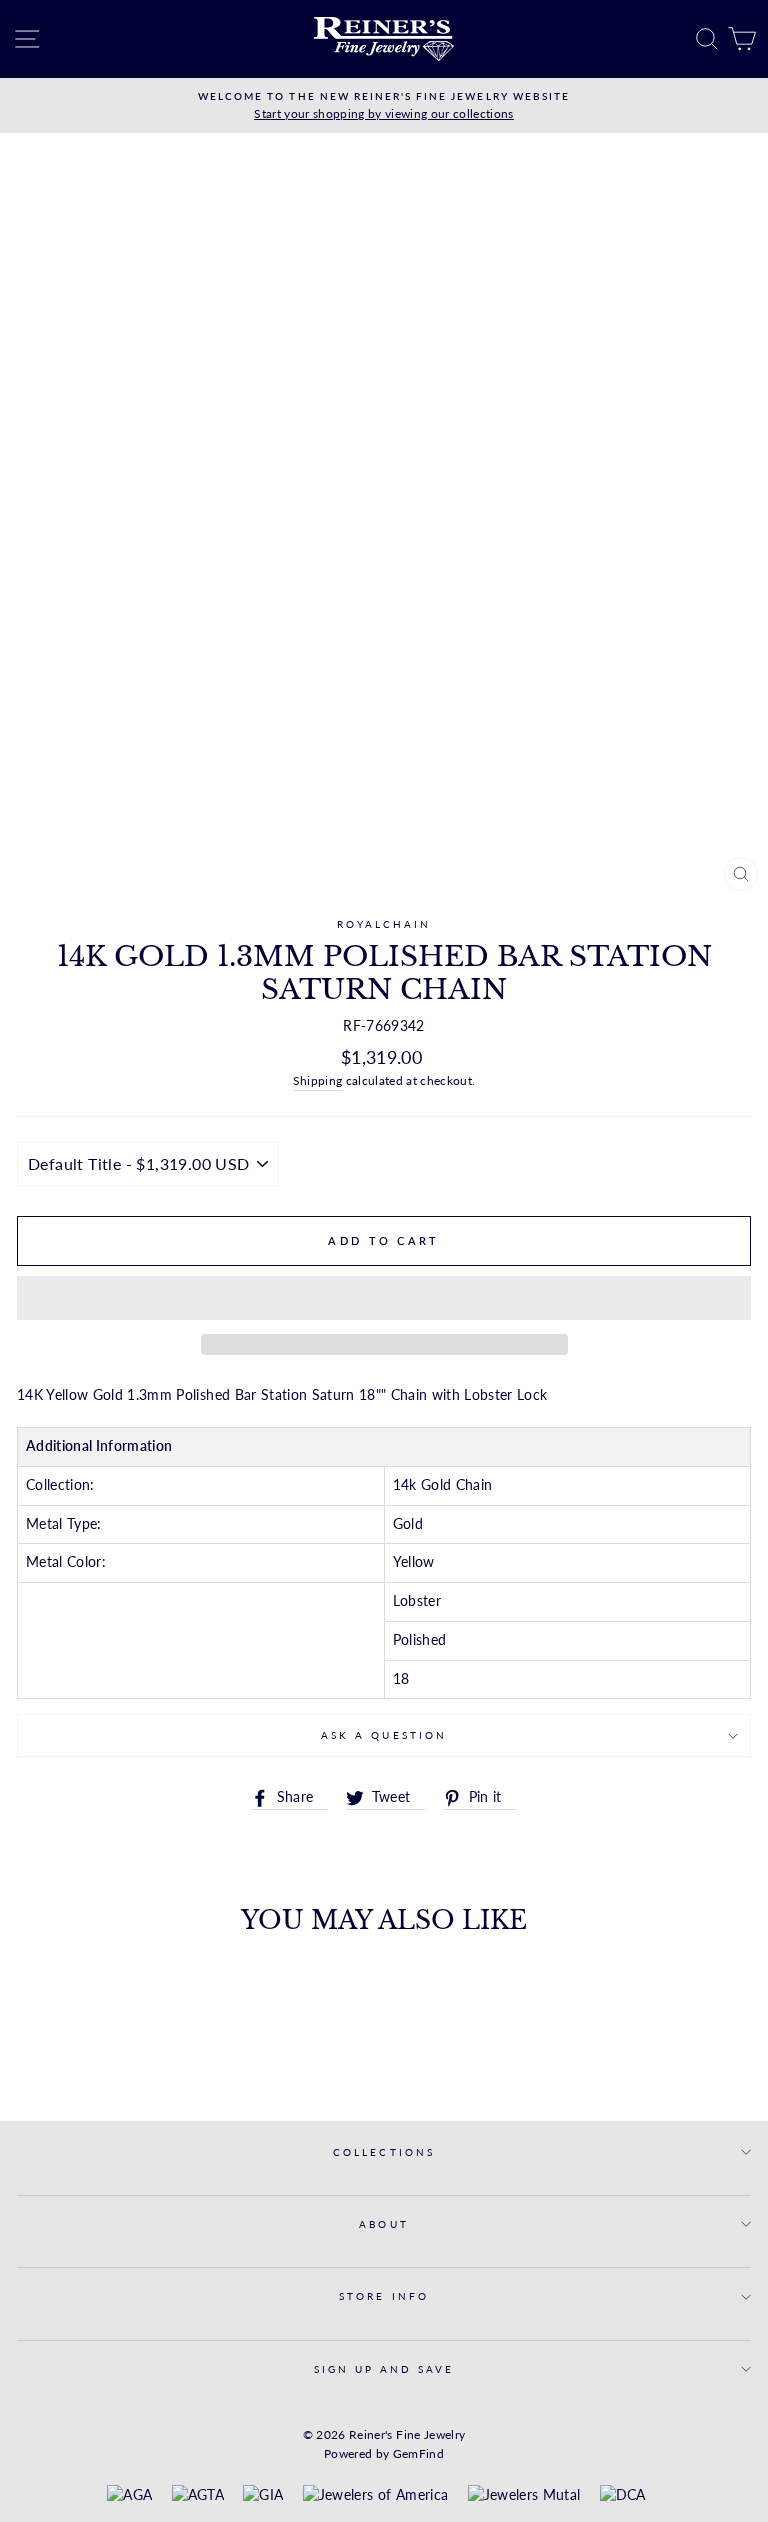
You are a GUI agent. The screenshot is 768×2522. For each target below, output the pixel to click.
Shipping (318, 1080)
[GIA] (263, 2496)
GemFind (418, 2453)
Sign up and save (384, 2369)
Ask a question (384, 1735)
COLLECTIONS (384, 2152)
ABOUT (383, 2224)
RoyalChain (384, 924)
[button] (384, 1298)
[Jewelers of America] (375, 2496)
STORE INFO (384, 2296)
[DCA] (623, 2496)
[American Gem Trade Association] (198, 2496)
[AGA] (129, 2496)
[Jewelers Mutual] (524, 2496)
